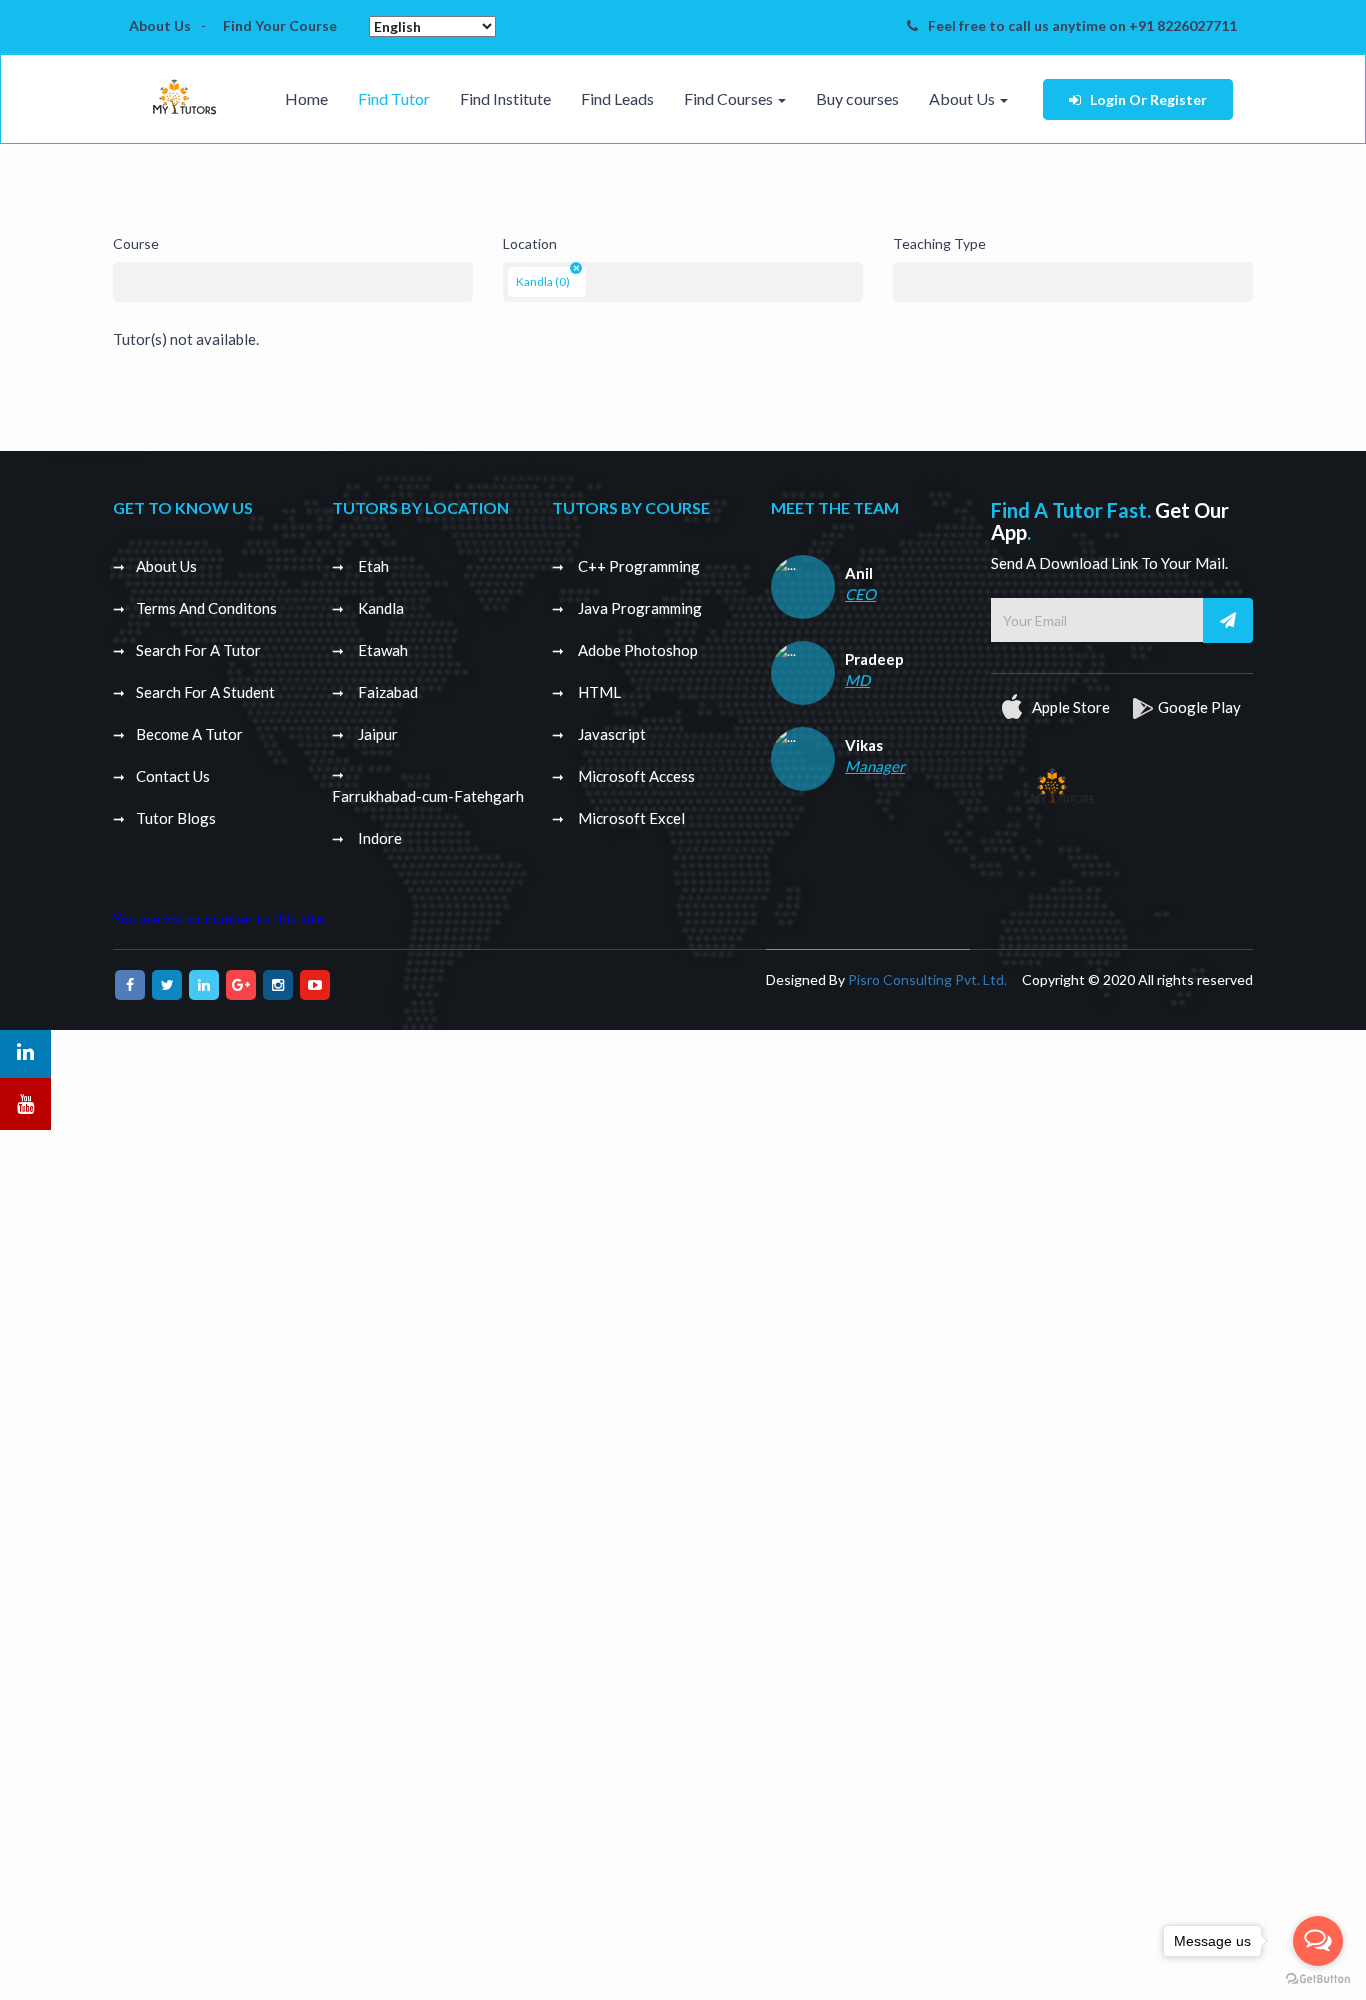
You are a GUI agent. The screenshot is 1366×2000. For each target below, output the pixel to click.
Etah (372, 566)
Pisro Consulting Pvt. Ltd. (927, 979)
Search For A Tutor (198, 650)
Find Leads (617, 98)
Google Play (1199, 707)
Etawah (381, 650)
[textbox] (123, 277)
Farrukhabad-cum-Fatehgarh (428, 796)
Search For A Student (205, 692)
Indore (378, 838)
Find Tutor (394, 98)
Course (136, 243)
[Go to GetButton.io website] (1318, 1979)
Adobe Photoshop (636, 650)
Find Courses (730, 98)
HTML (598, 692)
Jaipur (376, 734)
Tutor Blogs (176, 818)
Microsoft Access (635, 776)
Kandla (379, 608)
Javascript (610, 734)
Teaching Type (939, 243)
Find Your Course (280, 25)
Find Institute (505, 98)
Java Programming (638, 608)
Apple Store (1069, 707)
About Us (160, 25)
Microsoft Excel (630, 818)
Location (530, 243)
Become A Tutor (189, 734)
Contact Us (173, 776)
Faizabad (386, 692)
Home (306, 98)
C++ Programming (637, 566)
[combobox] (293, 282)
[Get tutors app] (1062, 781)
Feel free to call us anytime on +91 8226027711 (1082, 25)
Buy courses (857, 98)
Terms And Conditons (206, 608)
